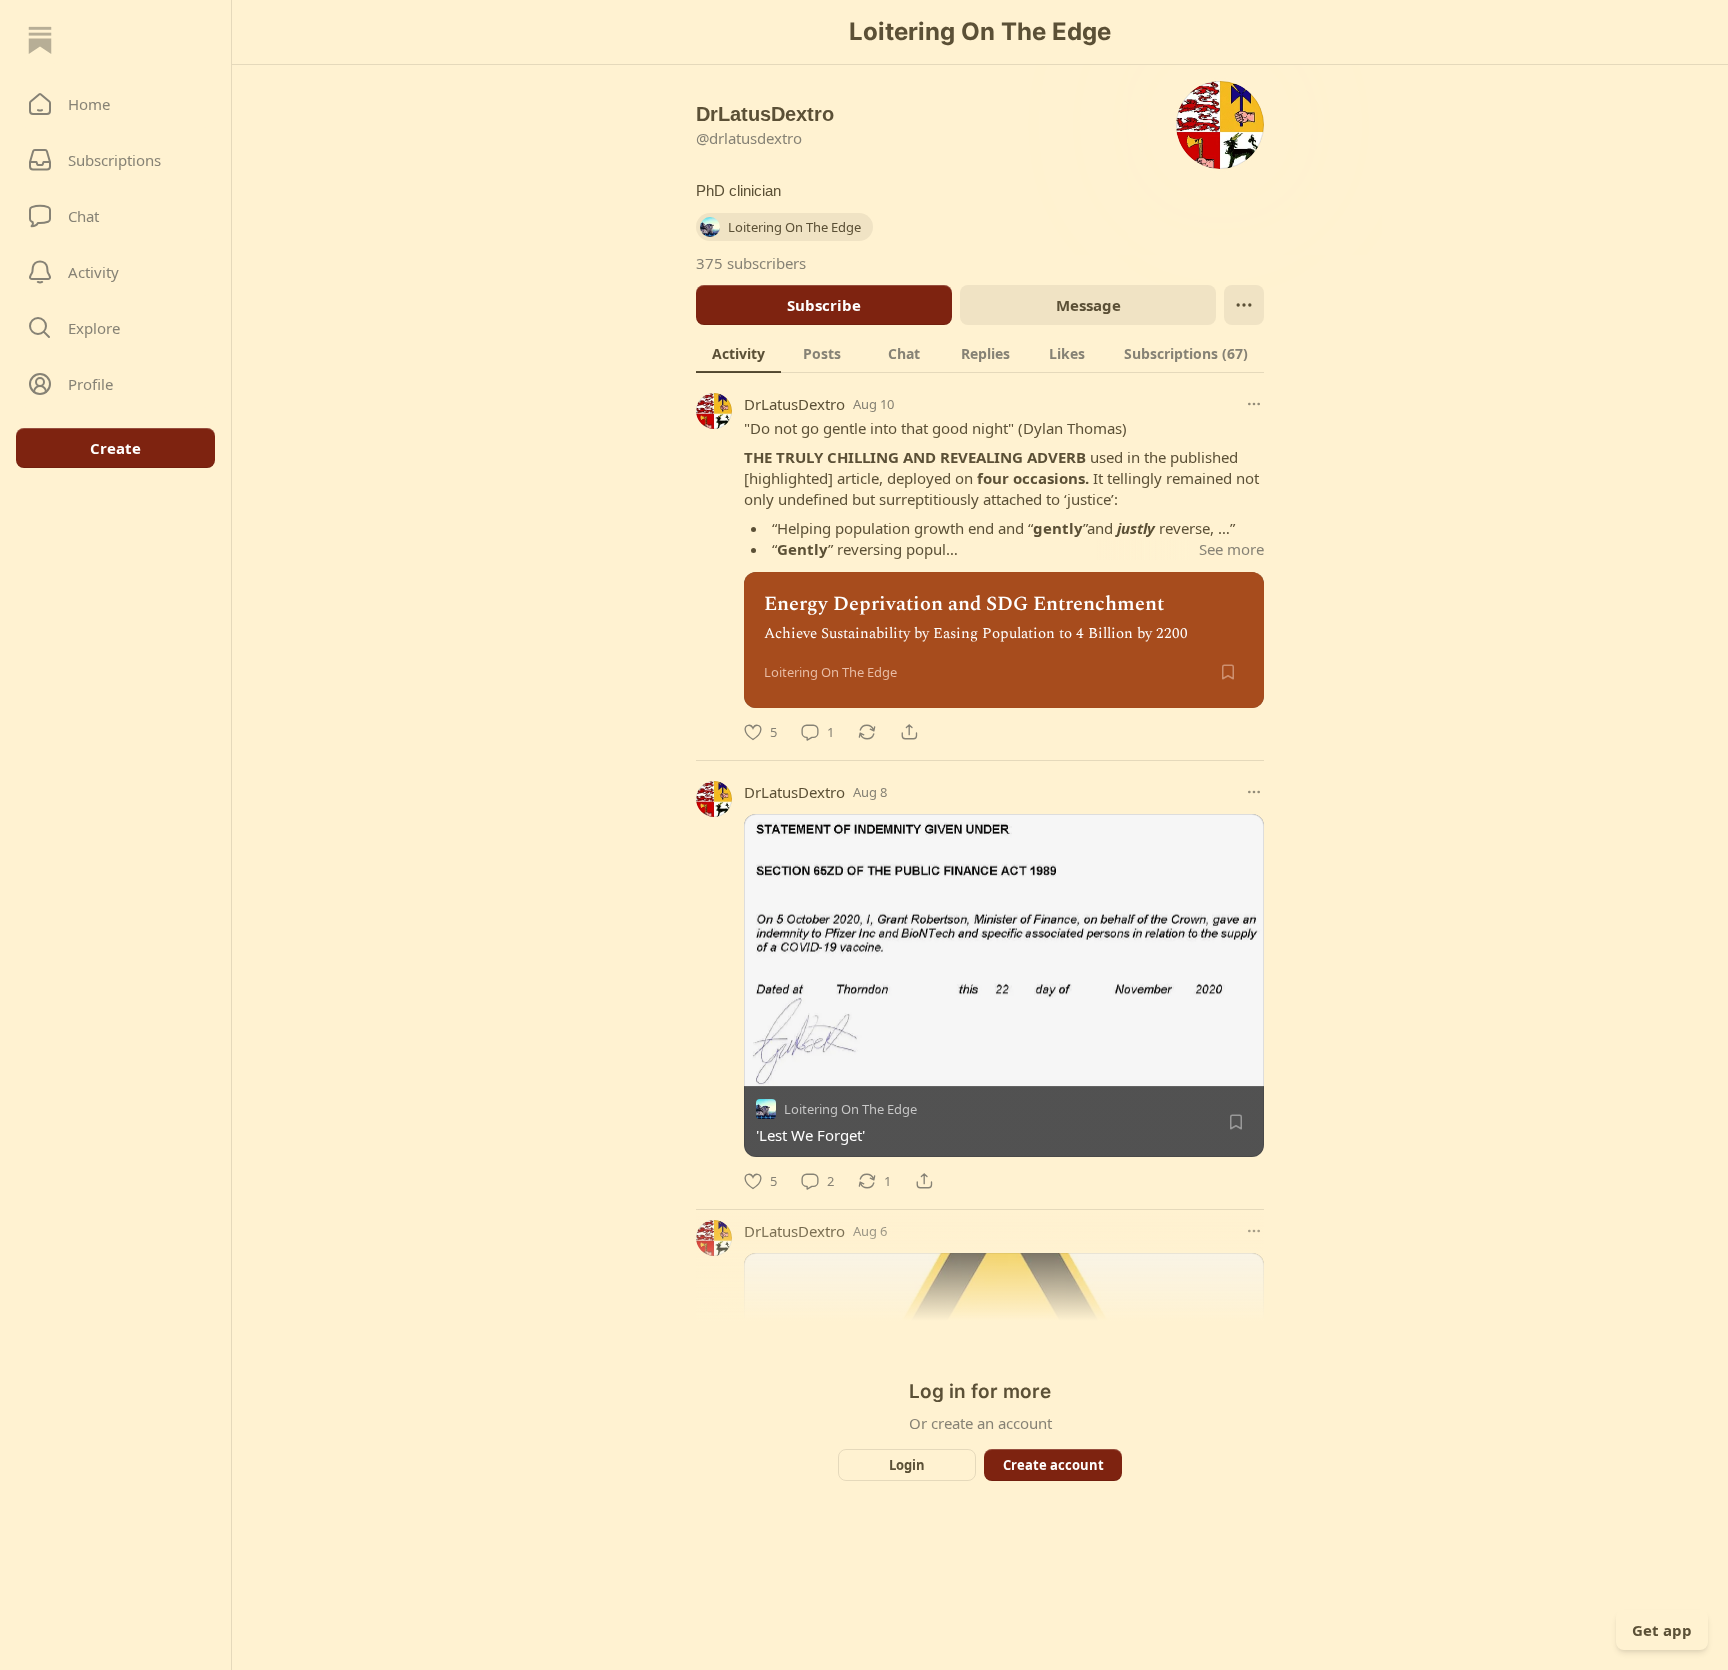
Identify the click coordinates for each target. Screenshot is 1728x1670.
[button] (115, 104)
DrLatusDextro (794, 404)
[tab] (738, 353)
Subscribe (824, 305)
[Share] (909, 732)
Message (1088, 305)
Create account (1053, 1465)
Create (115, 448)
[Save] (1228, 672)
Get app (1662, 1630)
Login (907, 1465)
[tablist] (980, 353)
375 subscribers (751, 263)
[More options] (1254, 404)
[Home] (40, 40)
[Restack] (867, 732)
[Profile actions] (1244, 305)
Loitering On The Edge (850, 1109)
